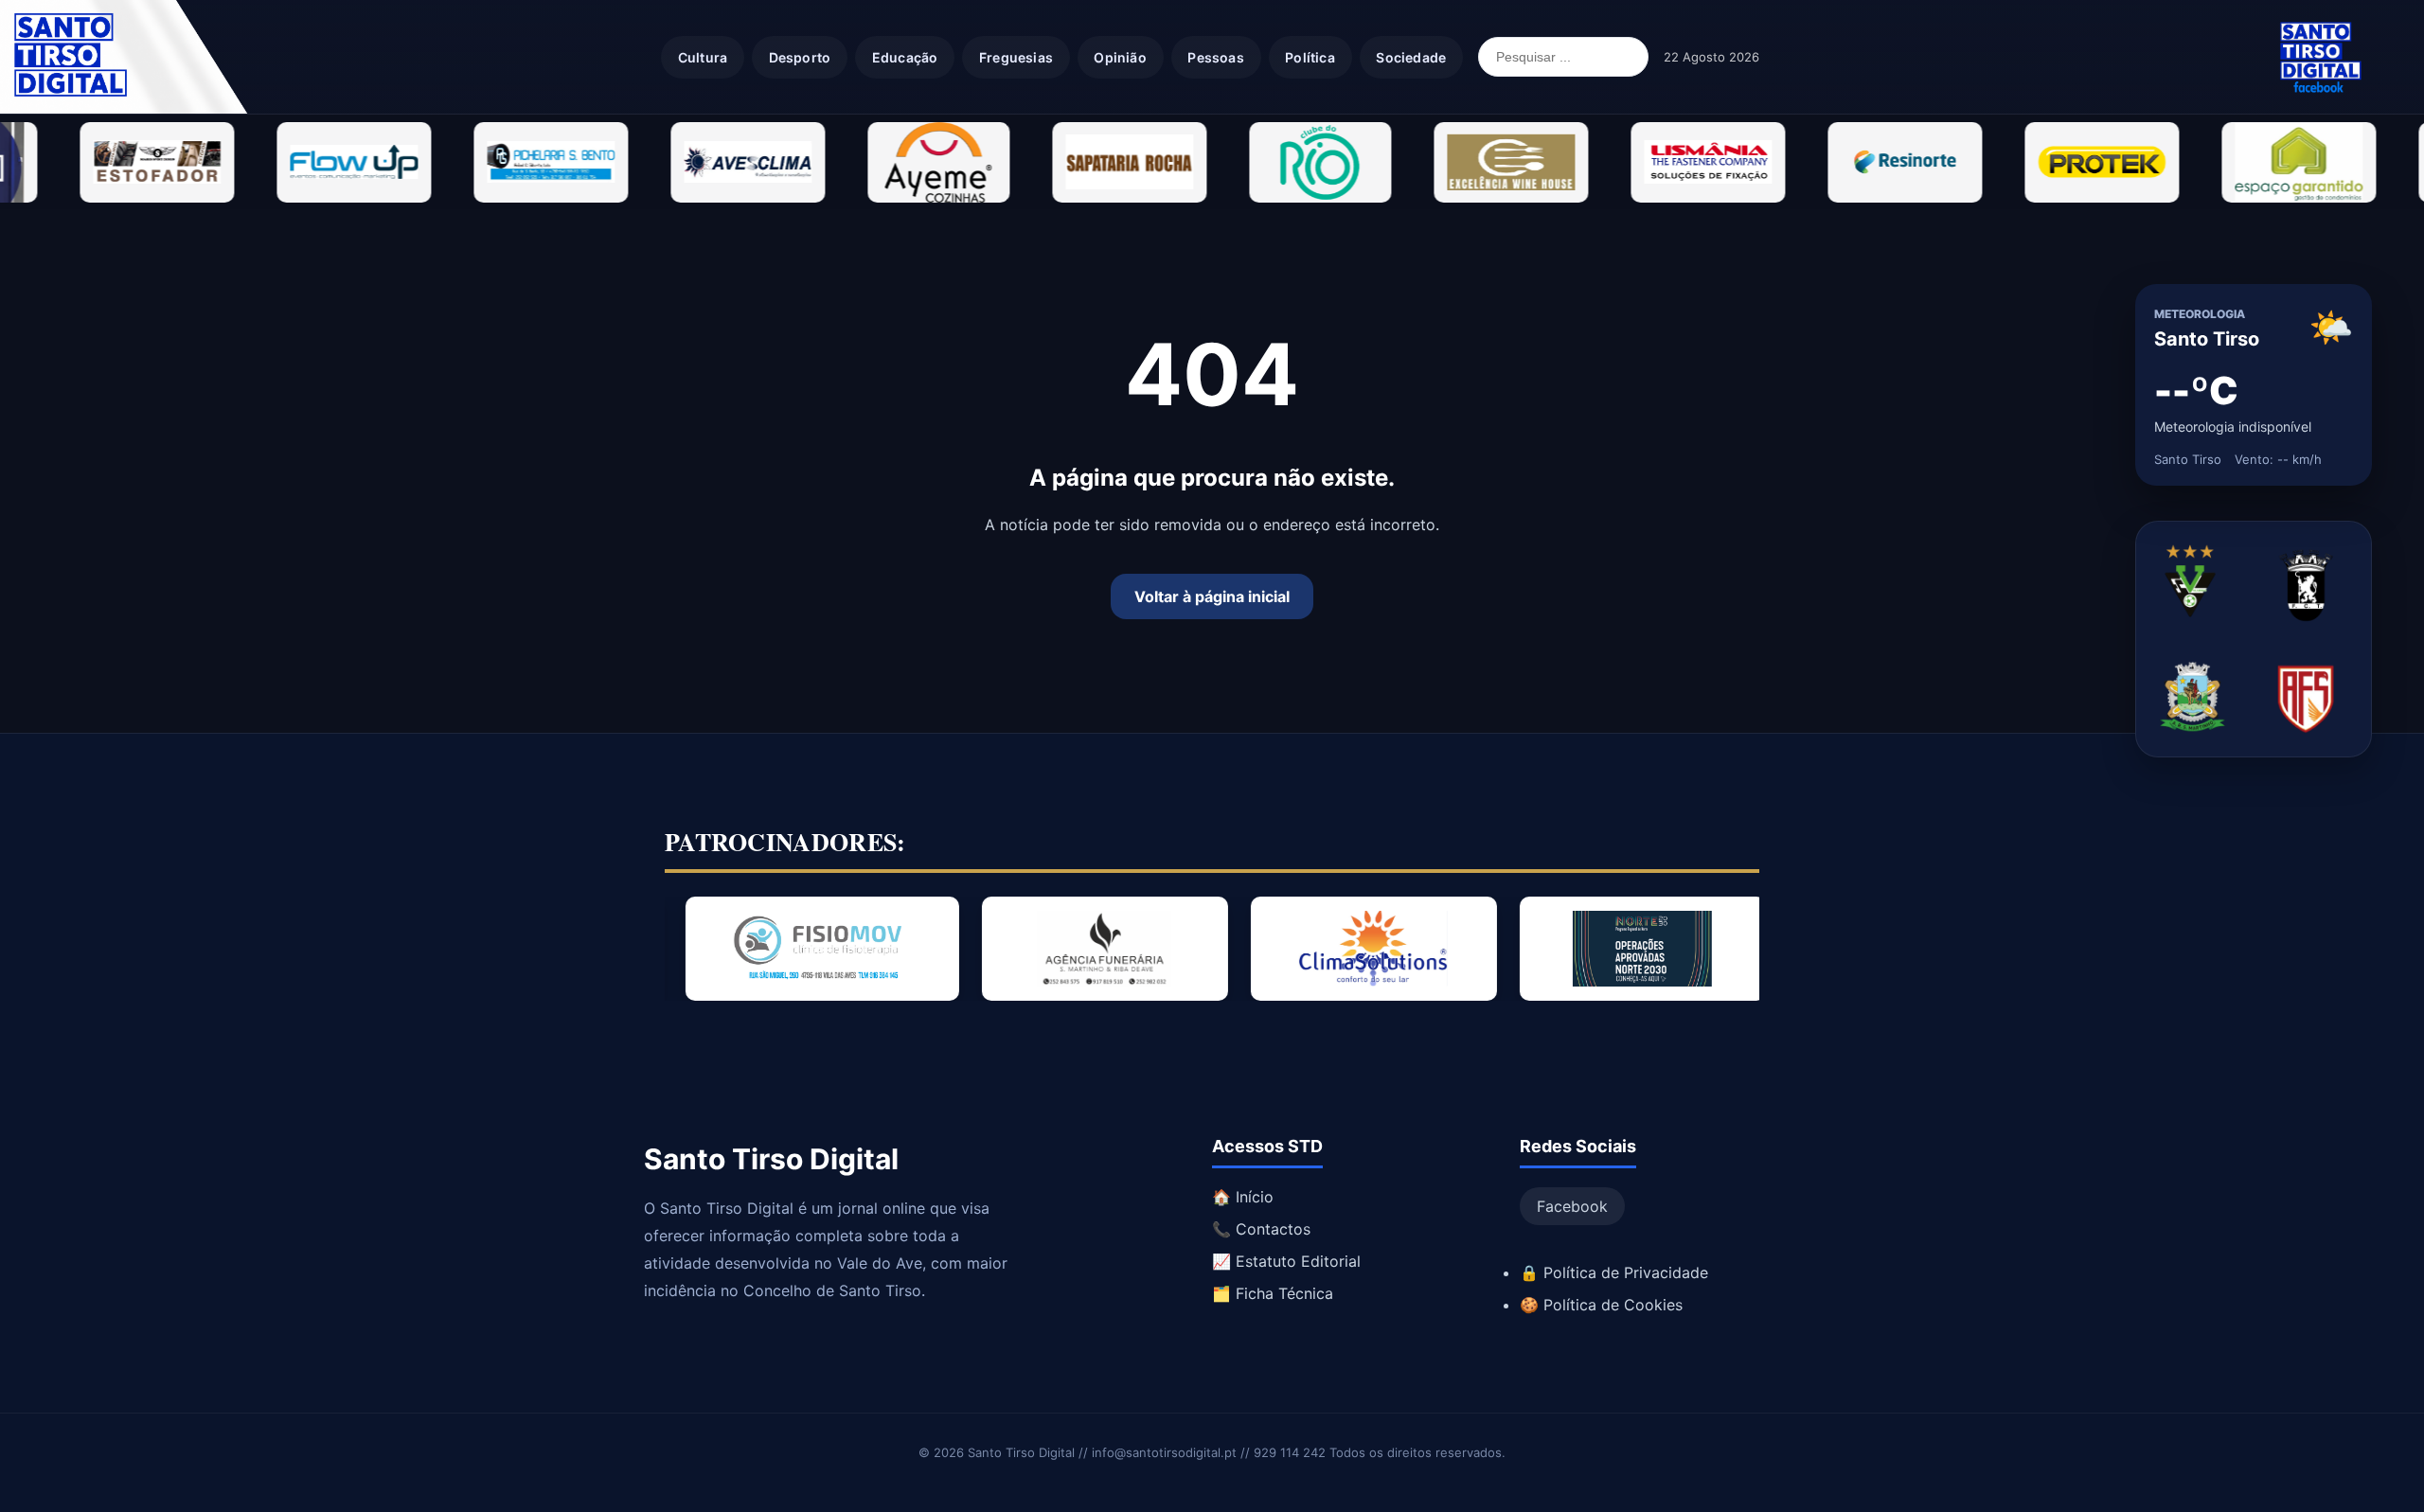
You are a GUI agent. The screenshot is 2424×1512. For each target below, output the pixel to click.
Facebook (1572, 1206)
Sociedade (1411, 57)
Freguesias (1016, 57)
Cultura (703, 57)
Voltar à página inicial (1212, 596)
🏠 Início (1243, 1197)
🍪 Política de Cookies (1601, 1305)
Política (1310, 57)
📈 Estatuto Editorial (1286, 1261)
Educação (905, 57)
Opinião (1120, 57)
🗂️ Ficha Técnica (1273, 1293)
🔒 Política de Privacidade (1614, 1272)
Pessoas (1215, 57)
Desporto (800, 57)
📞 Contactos (1261, 1229)
